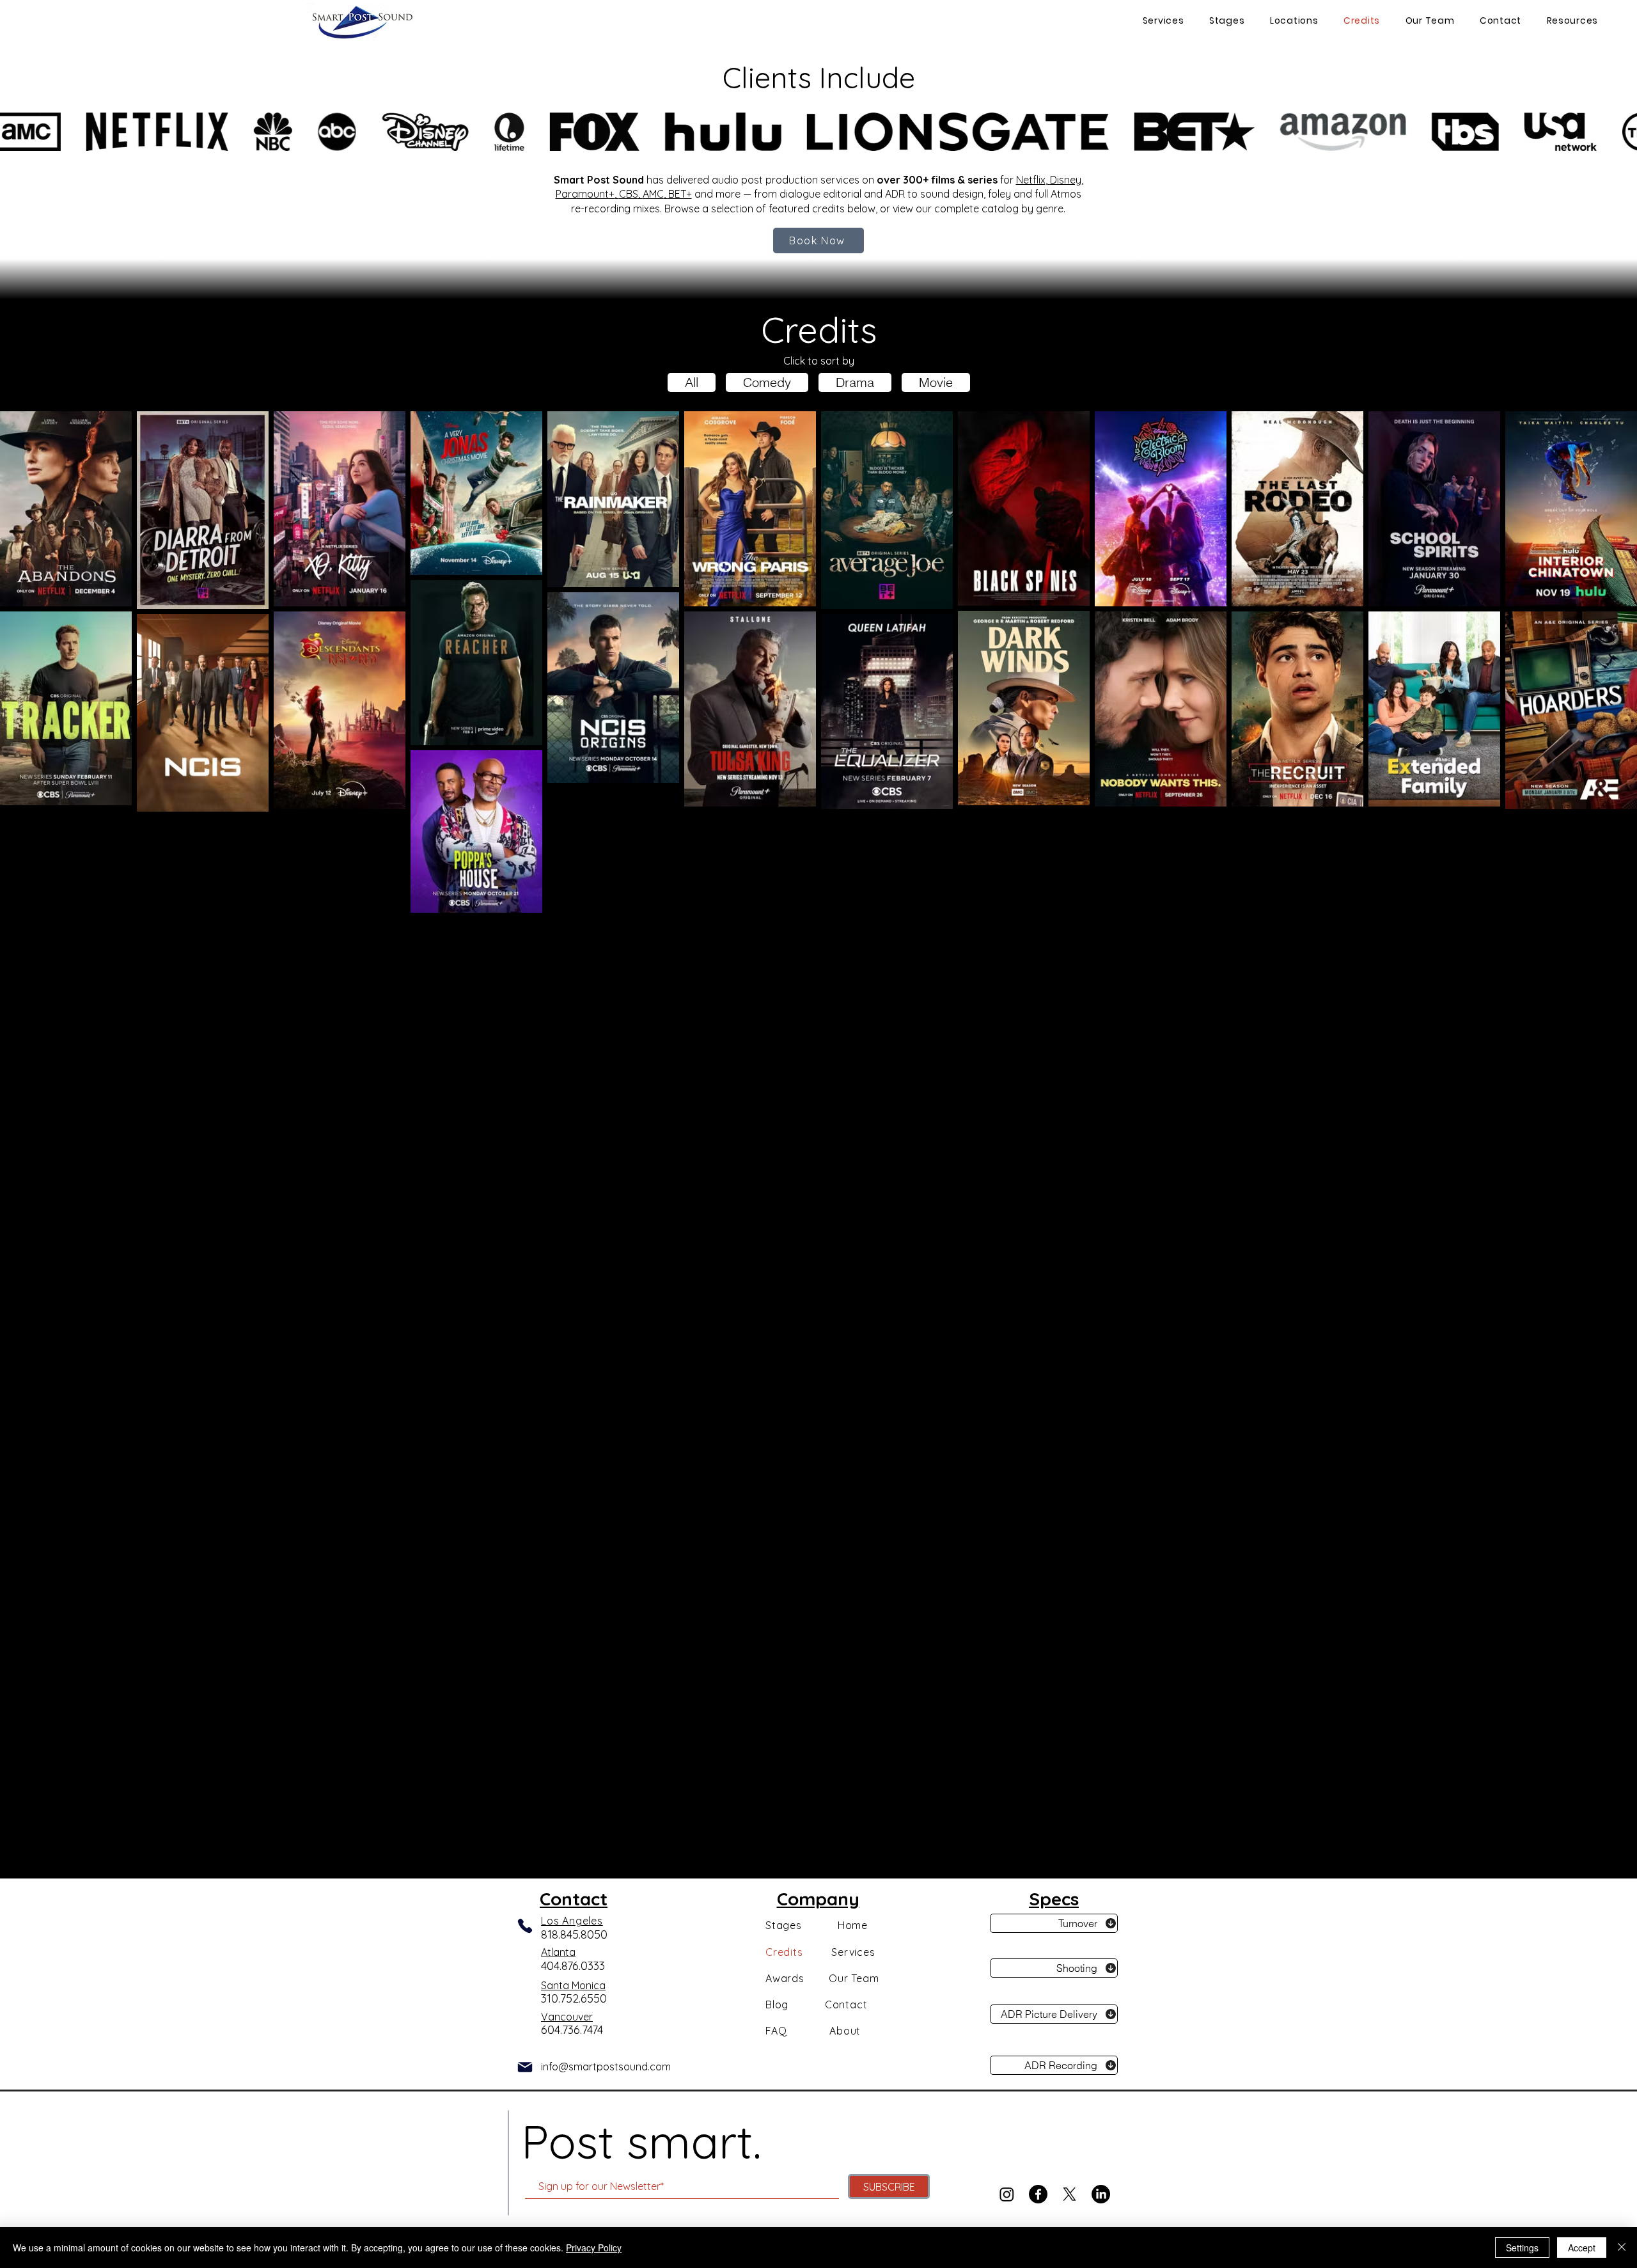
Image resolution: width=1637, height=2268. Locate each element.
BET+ (680, 194)
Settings (1522, 2248)
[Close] (1622, 2248)
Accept (1582, 2248)
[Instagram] (1007, 2194)
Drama (855, 382)
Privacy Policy (594, 2248)
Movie (936, 382)
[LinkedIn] (1101, 2194)
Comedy (767, 382)
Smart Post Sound (599, 180)
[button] (1291, 21)
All (692, 382)
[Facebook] (1038, 2194)
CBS (629, 194)
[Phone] (525, 1925)
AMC (653, 194)
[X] (1069, 2194)
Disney (1066, 180)
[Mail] (525, 2067)
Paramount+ (585, 194)
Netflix (1031, 180)
